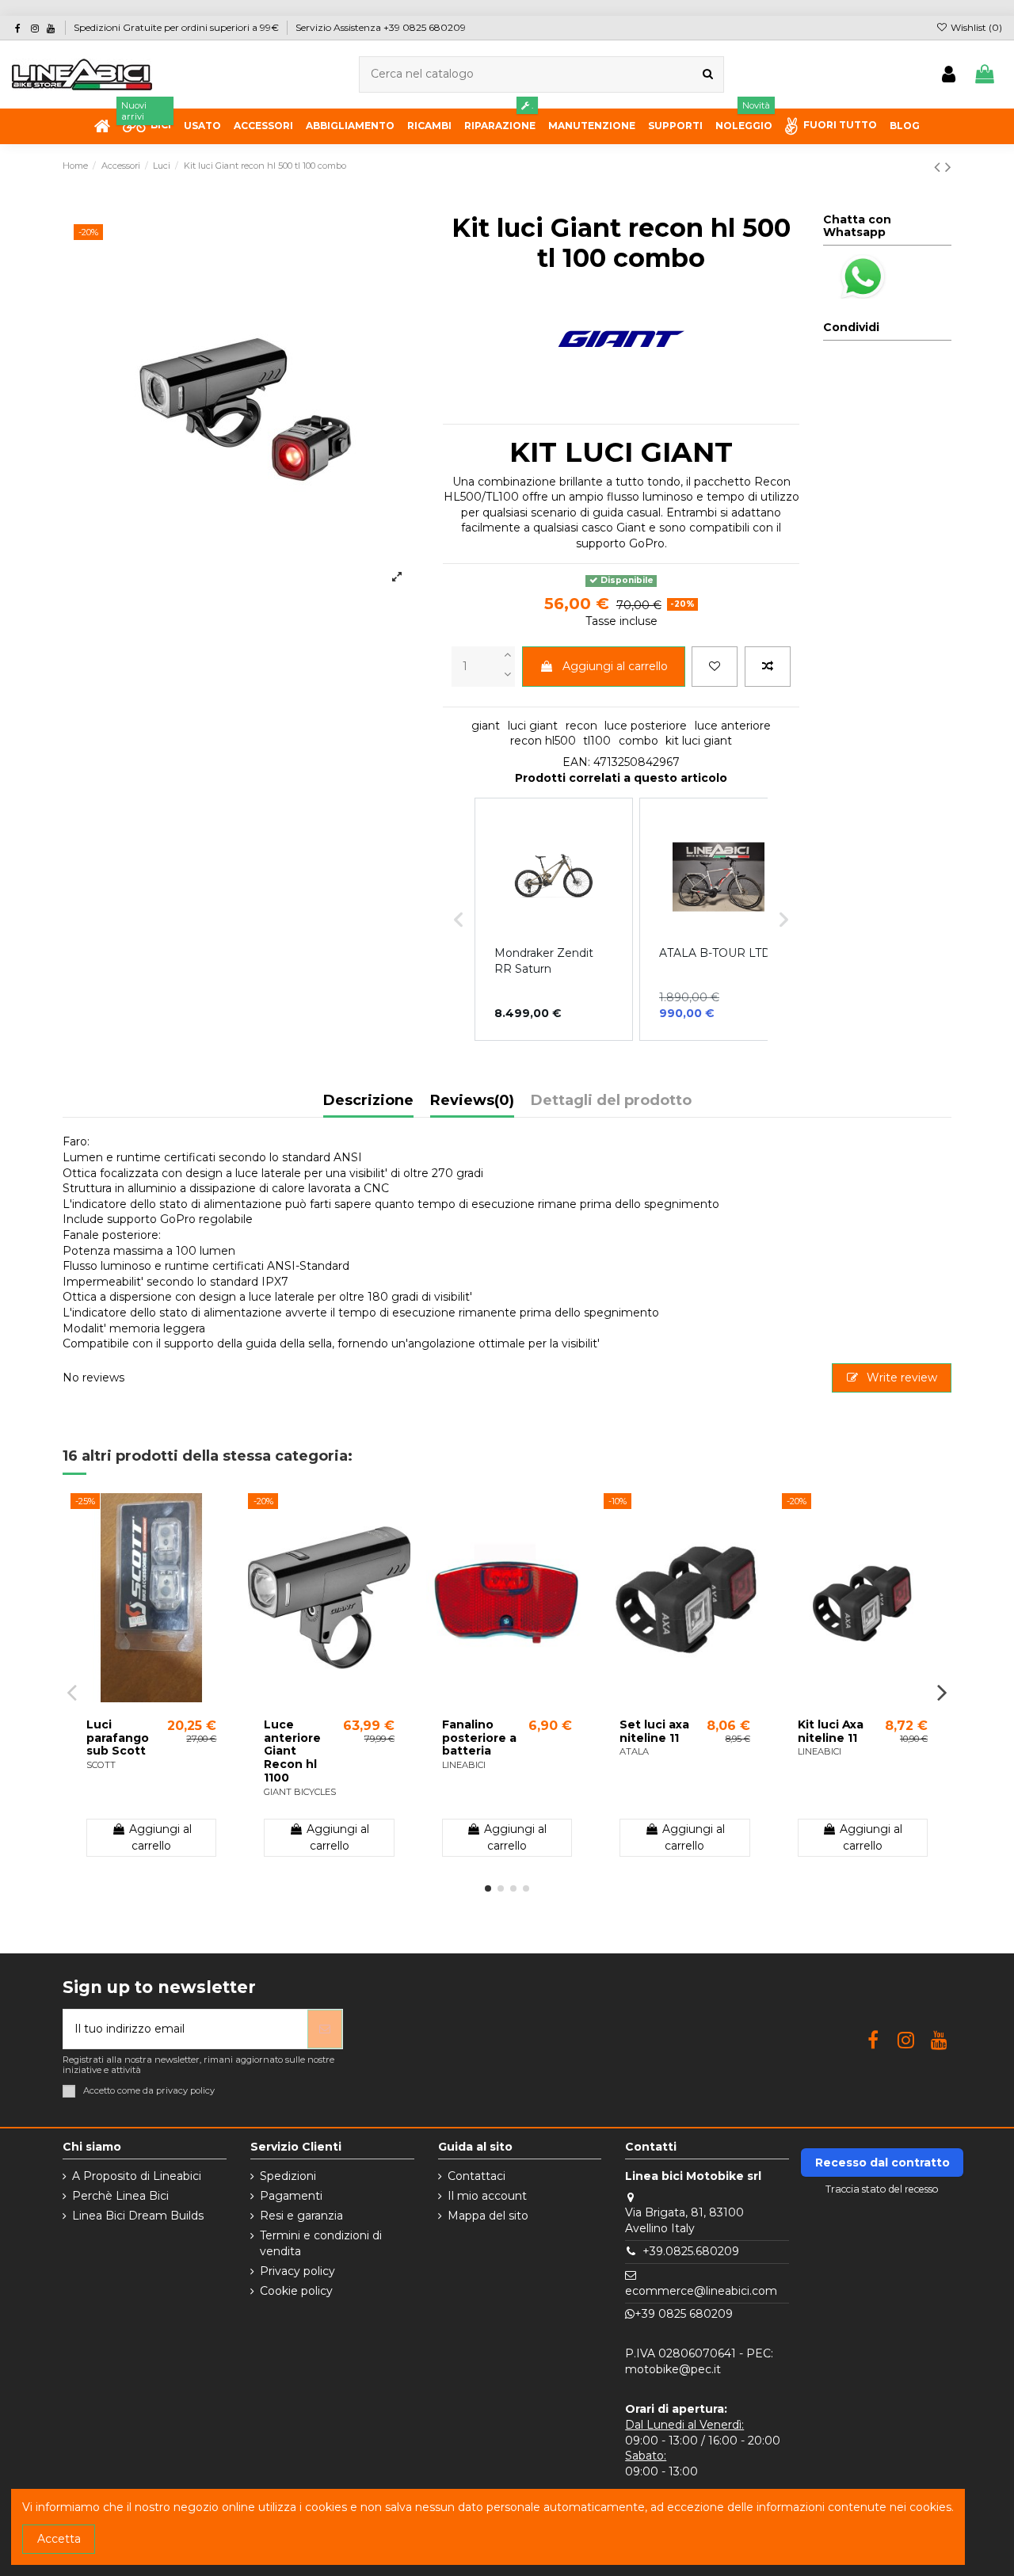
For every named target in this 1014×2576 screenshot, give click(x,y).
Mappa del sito (488, 2216)
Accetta (59, 2539)
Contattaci (477, 2176)
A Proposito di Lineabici (137, 2176)
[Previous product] (940, 167)
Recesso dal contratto (882, 2163)
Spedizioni (288, 2176)
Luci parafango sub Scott (118, 1738)
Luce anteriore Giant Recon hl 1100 (292, 1751)
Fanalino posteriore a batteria (479, 1738)
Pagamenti (291, 2196)
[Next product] (948, 167)
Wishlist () (975, 27)
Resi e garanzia (301, 2216)
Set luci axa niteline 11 (654, 1731)
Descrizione (368, 1101)
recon (581, 726)
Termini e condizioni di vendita (321, 2243)
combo (639, 741)
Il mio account (487, 2196)
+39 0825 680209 (684, 2314)
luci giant (533, 726)
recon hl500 (543, 741)
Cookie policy (296, 2291)
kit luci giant (699, 741)
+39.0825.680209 (691, 2251)
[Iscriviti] (325, 2029)
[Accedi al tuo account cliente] (949, 75)
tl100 (597, 741)
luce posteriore (646, 726)
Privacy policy (297, 2271)
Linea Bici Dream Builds (138, 2216)
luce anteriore (733, 726)
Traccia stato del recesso (882, 2189)
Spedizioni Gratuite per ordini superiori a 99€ (177, 27)
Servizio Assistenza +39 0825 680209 (381, 27)
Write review (900, 1378)
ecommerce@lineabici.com (701, 2291)
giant (486, 726)
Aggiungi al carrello (615, 666)
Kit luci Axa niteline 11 (831, 1731)
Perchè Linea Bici (120, 2196)
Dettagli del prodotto (611, 1101)
